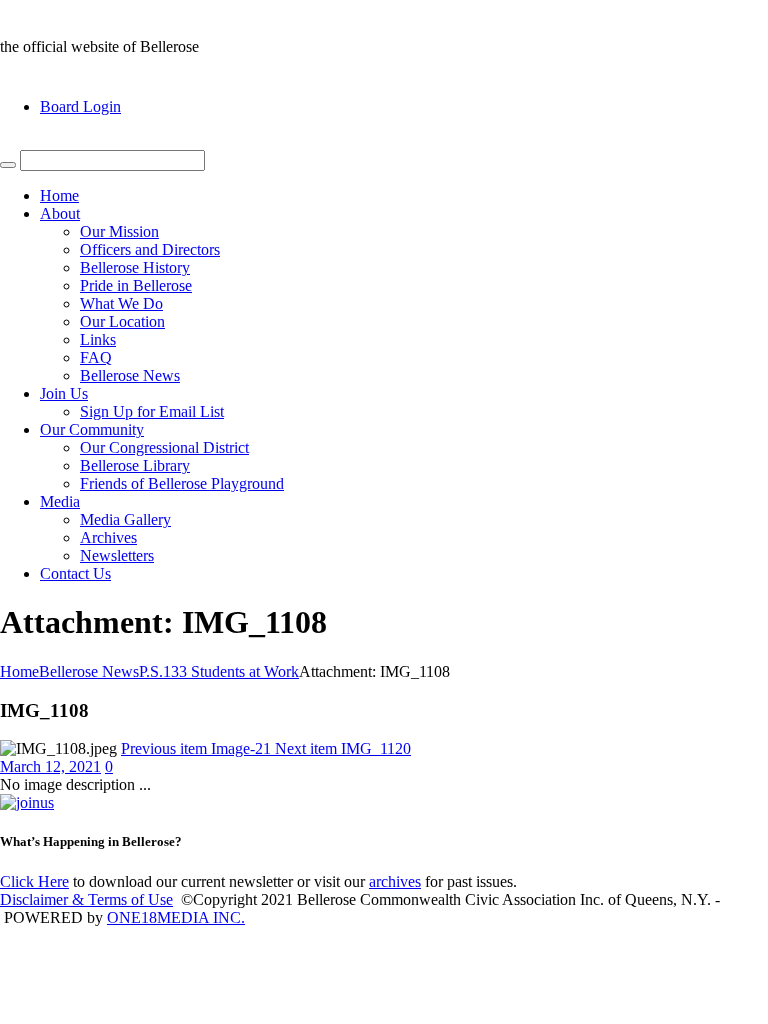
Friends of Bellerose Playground (182, 483)
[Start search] (8, 165)
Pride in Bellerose (136, 285)
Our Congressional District (164, 447)
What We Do (121, 303)
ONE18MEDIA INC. (176, 917)
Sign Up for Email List (152, 411)
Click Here (34, 881)
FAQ (96, 357)
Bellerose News (130, 375)
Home (59, 195)
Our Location (122, 321)
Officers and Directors (150, 249)
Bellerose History (135, 267)
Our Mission (119, 231)
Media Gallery (125, 519)
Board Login (80, 106)
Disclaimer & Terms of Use (86, 899)
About (60, 213)
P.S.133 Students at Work (219, 671)
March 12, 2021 (50, 766)
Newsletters (117, 555)
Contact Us (75, 573)
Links (98, 339)
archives (395, 881)
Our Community (92, 429)
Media (60, 501)
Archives (108, 537)
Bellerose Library (135, 465)
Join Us (64, 393)
